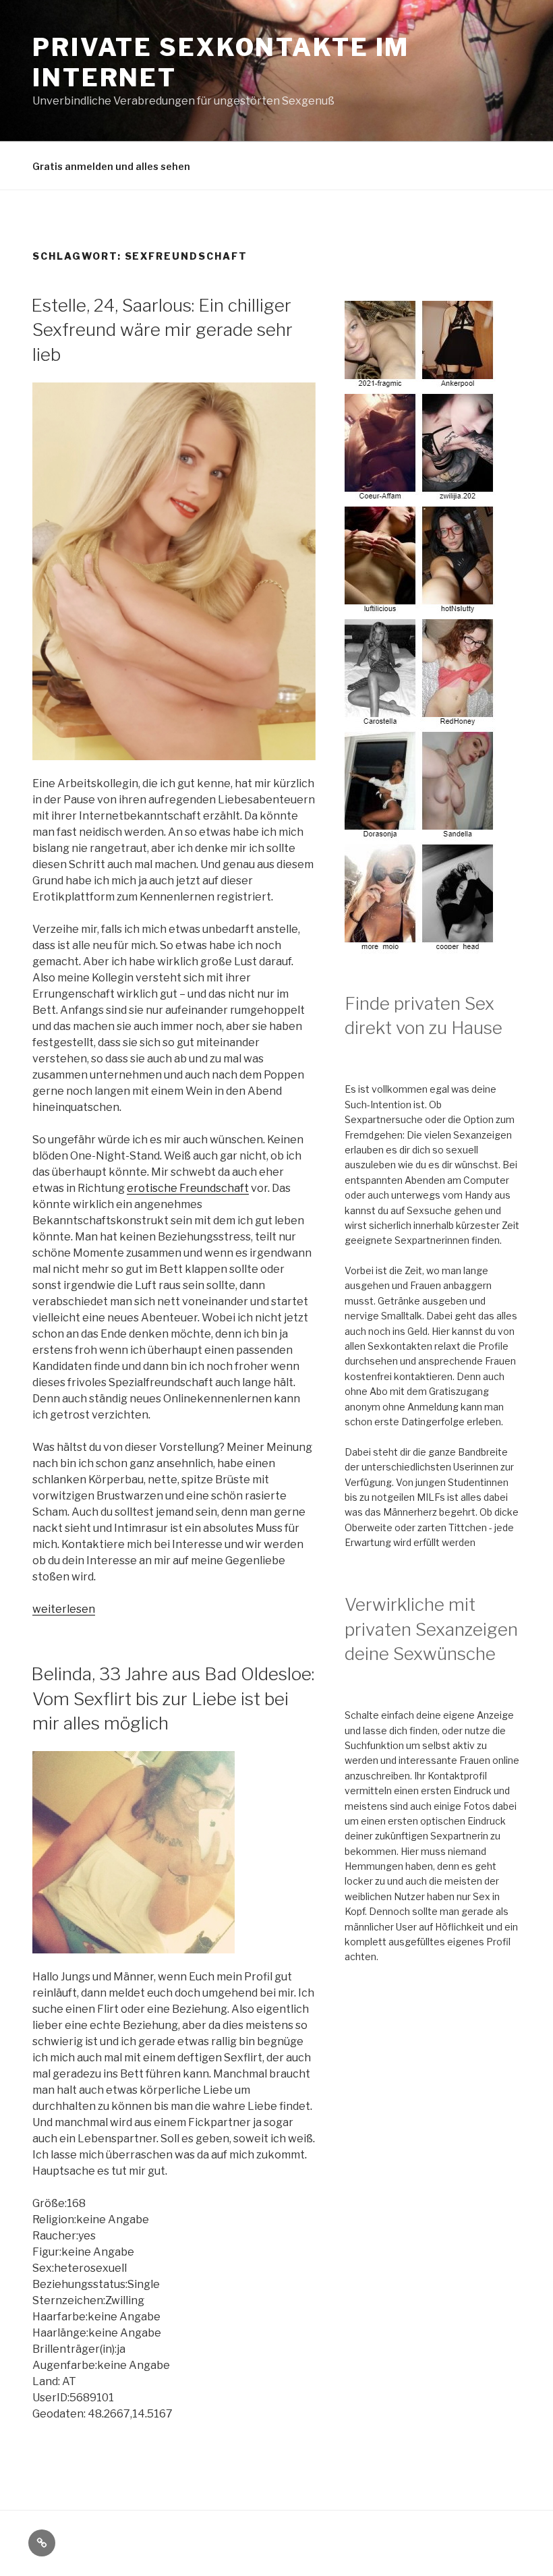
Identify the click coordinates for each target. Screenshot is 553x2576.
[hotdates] (421, 946)
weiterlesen (64, 1609)
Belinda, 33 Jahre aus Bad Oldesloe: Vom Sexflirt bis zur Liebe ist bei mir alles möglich (173, 1698)
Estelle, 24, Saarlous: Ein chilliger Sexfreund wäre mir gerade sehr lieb (162, 330)
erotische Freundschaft (188, 1188)
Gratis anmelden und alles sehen (111, 166)
